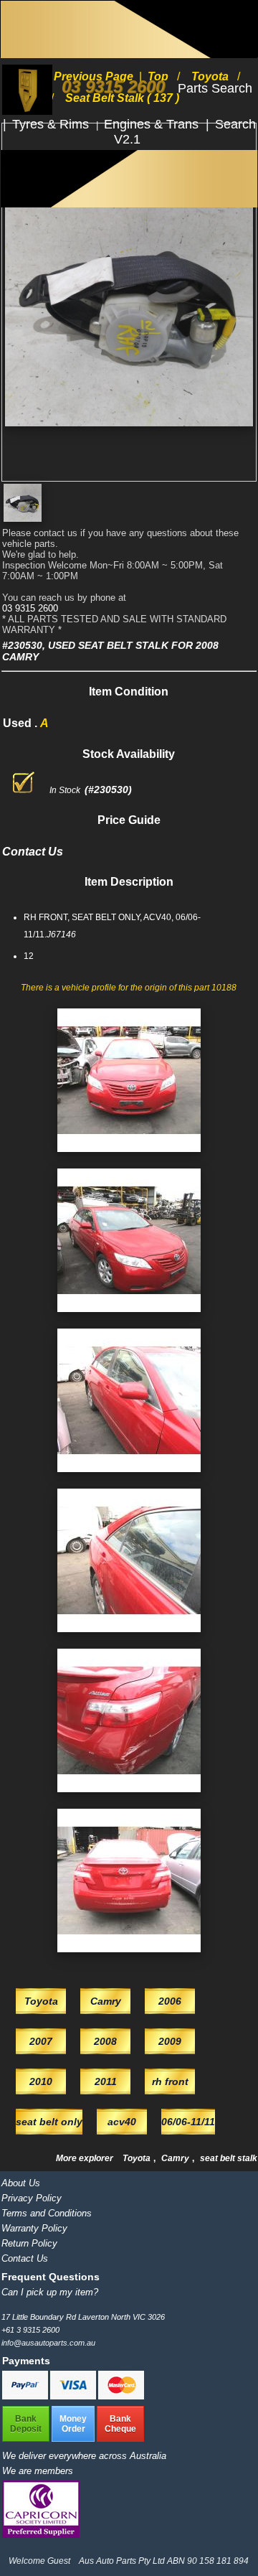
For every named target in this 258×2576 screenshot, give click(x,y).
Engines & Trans (153, 124)
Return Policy (29, 2243)
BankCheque (120, 2424)
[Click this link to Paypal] (26, 2397)
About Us (21, 2183)
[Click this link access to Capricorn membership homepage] (41, 2535)
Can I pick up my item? (50, 2292)
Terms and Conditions (47, 2213)
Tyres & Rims (52, 124)
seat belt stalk (229, 2158)
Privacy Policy (32, 2198)
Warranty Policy (34, 2228)
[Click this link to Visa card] (74, 2397)
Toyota (138, 2158)
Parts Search (215, 88)
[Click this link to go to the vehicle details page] (129, 1156)
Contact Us (25, 2258)
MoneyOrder (73, 2424)
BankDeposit (26, 2424)
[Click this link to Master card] (121, 2397)
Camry (176, 2158)
